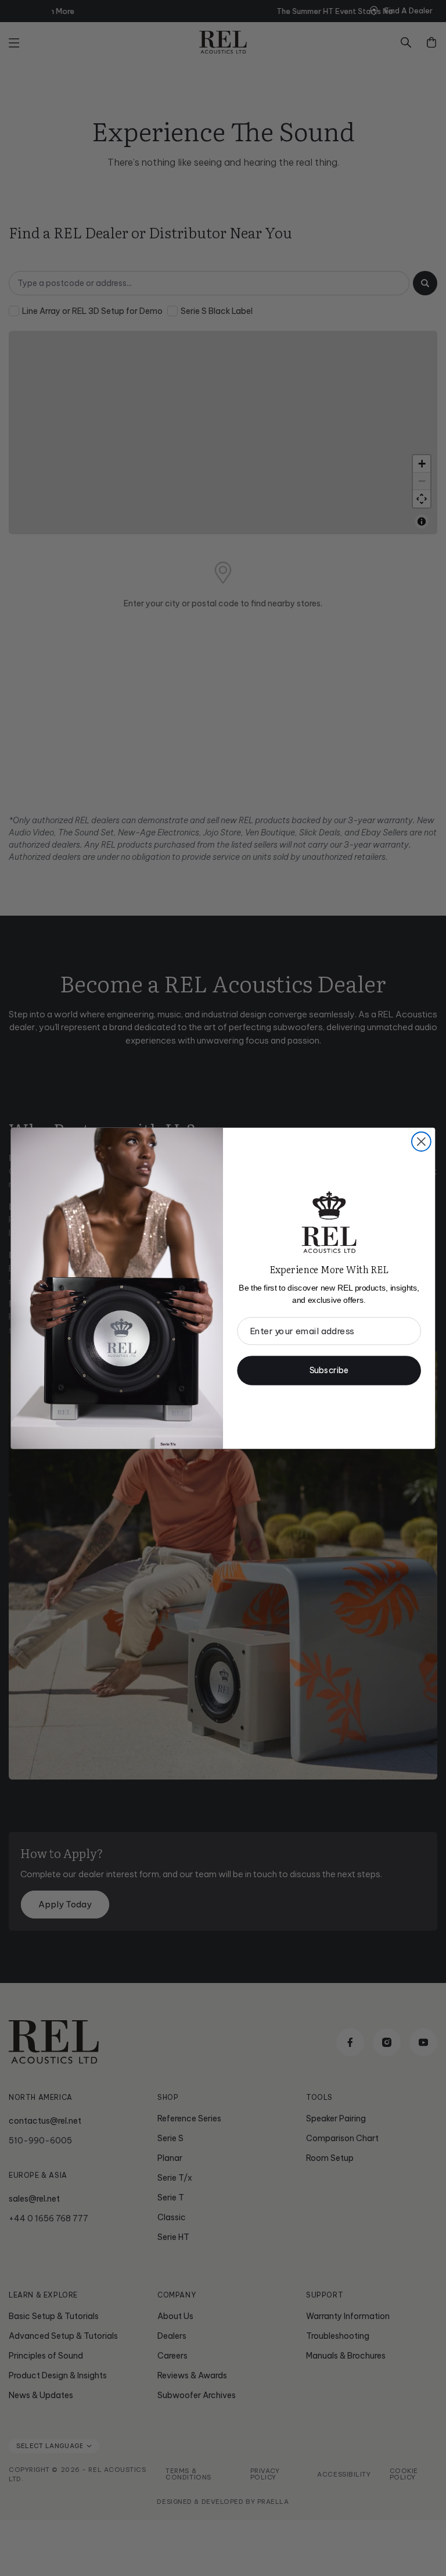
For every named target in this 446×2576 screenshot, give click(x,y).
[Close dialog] (421, 1141)
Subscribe (329, 1370)
